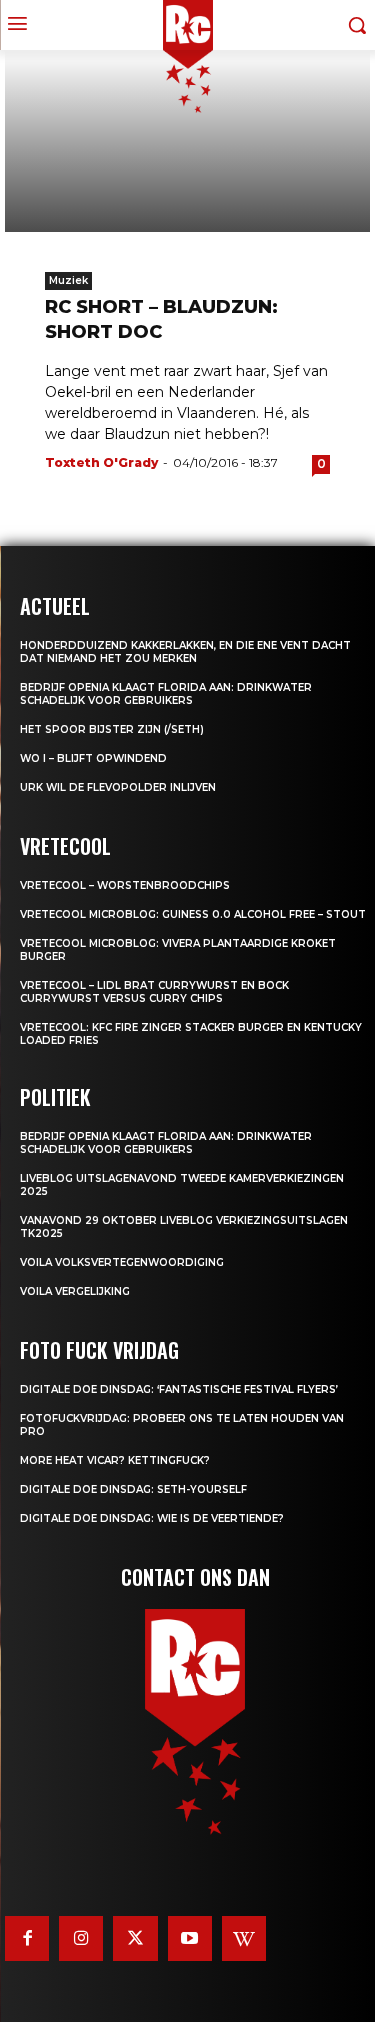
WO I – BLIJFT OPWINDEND (93, 758)
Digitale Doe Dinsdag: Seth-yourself (133, 1489)
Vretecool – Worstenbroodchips (125, 885)
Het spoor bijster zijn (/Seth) (112, 729)
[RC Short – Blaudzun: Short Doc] (187, 141)
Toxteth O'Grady (101, 462)
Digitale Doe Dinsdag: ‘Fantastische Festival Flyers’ (179, 1389)
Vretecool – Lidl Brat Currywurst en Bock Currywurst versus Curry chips (154, 992)
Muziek (68, 280)
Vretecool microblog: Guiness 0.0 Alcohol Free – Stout (193, 914)
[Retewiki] (244, 1938)
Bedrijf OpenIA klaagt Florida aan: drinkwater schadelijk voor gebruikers (166, 694)
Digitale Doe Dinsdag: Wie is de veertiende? (152, 1518)
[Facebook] (27, 1938)
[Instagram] (81, 1938)
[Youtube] (190, 1938)
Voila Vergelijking (75, 1291)
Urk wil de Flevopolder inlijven (118, 787)
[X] (135, 1938)
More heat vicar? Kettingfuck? (115, 1460)
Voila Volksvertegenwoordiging (122, 1262)
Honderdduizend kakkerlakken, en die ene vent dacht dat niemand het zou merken (185, 652)
